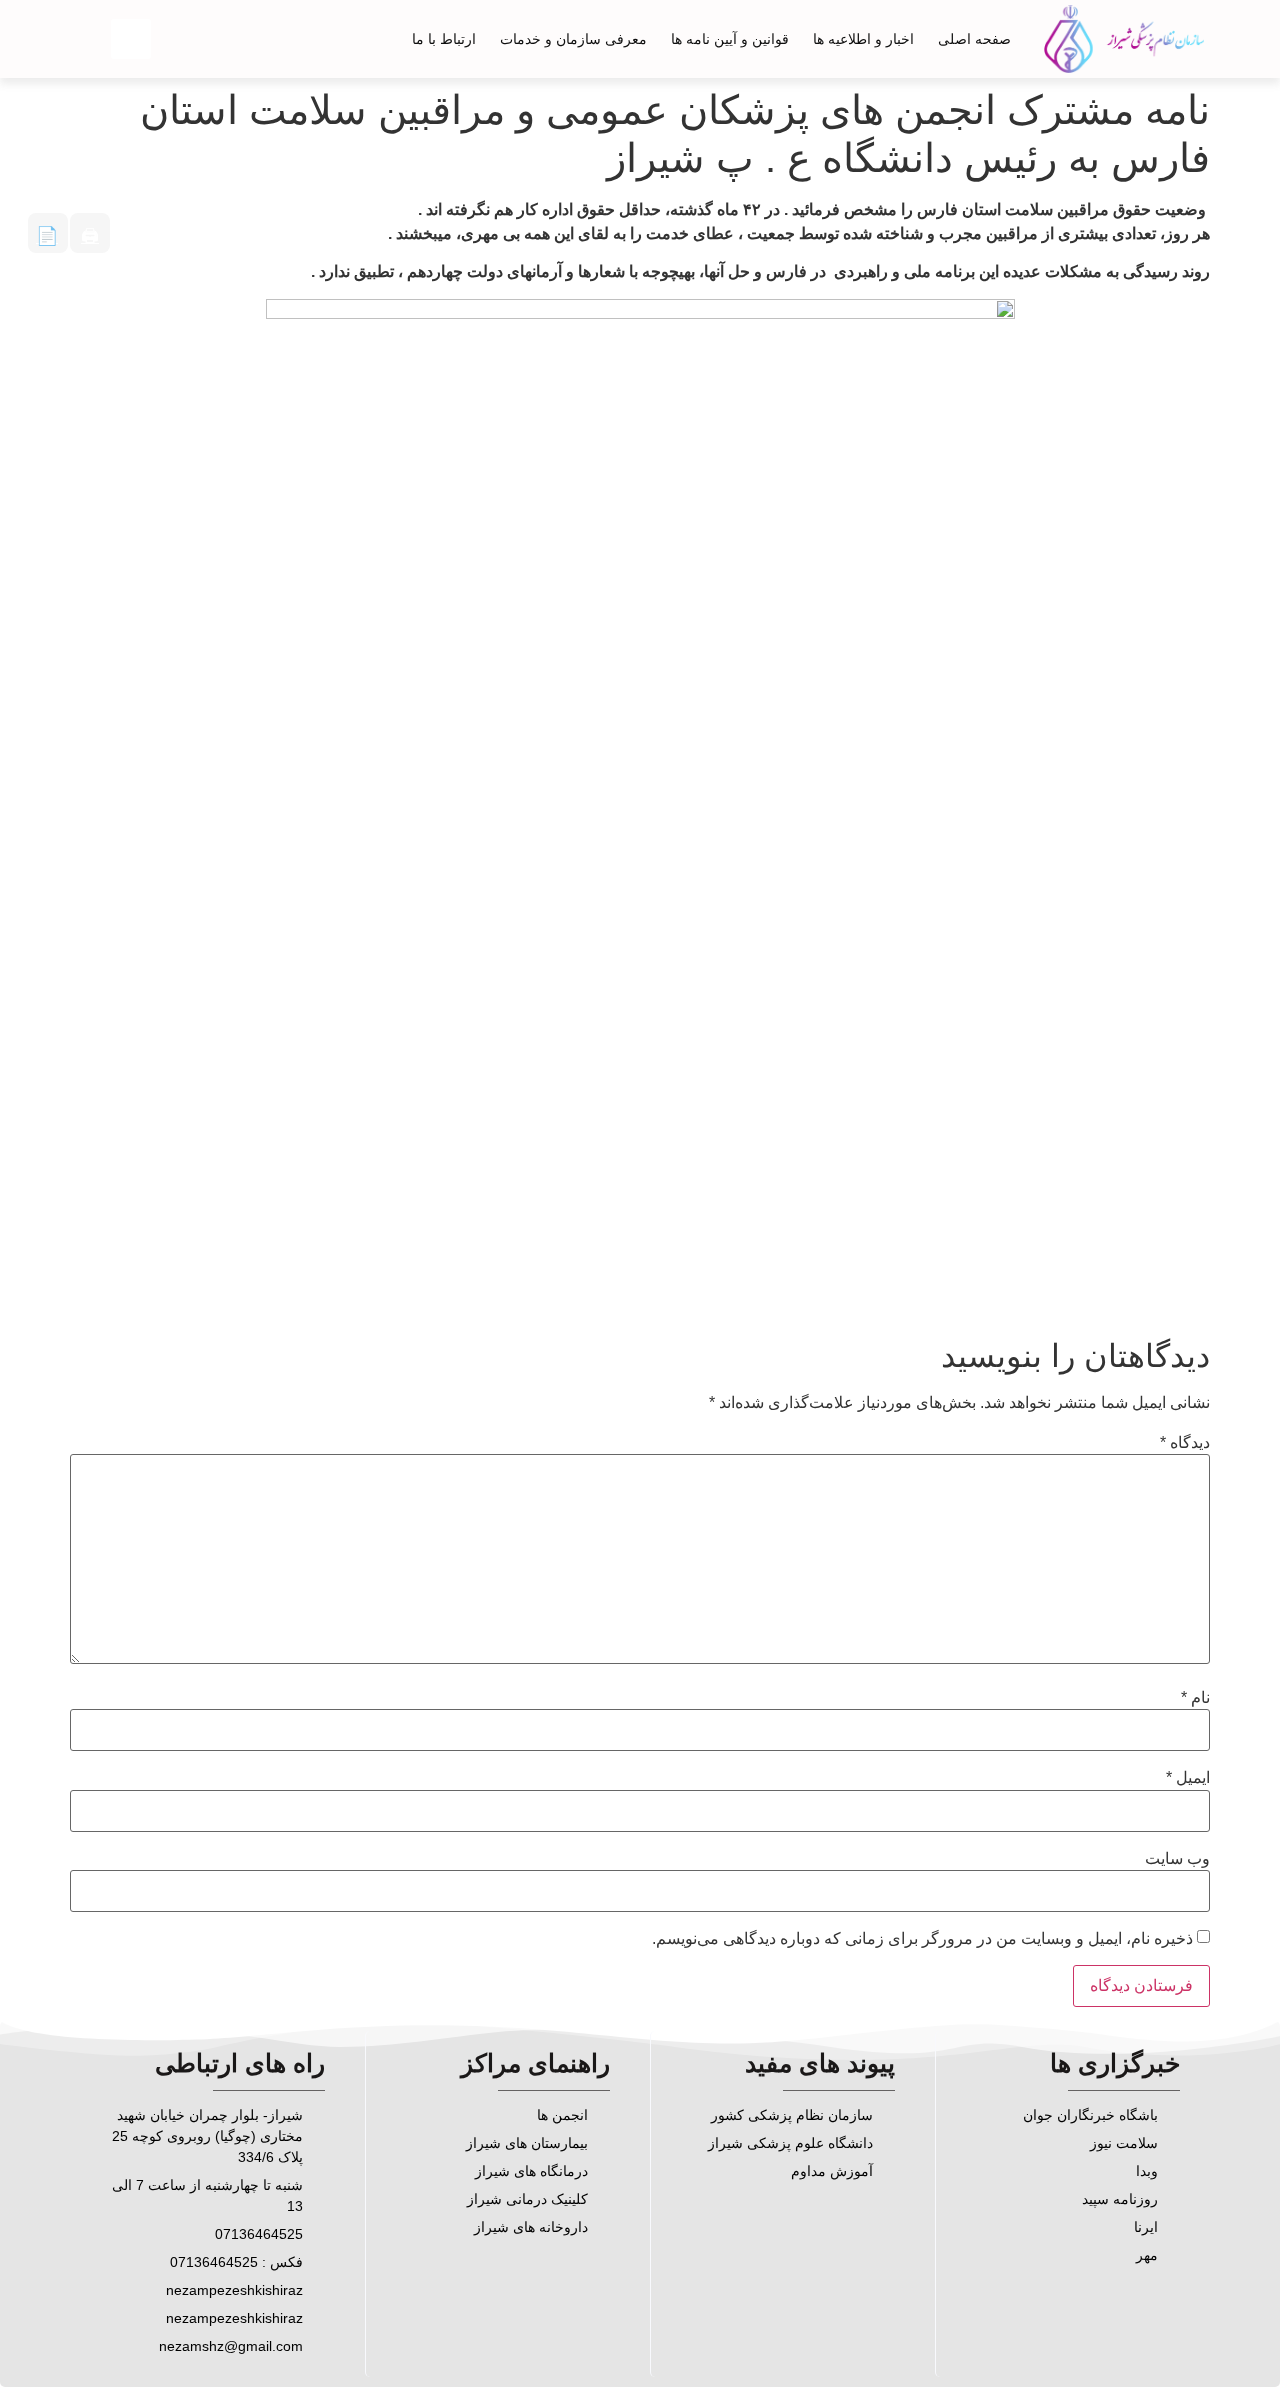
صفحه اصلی (974, 39)
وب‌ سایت (1177, 1859)
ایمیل (1188, 1778)
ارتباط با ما (444, 39)
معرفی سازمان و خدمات (573, 39)
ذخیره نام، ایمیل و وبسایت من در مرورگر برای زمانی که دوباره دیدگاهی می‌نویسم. (922, 1939)
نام (1195, 1698)
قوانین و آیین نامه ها (730, 39)
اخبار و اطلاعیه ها (863, 39)
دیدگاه (1185, 1443)
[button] (131, 39)
